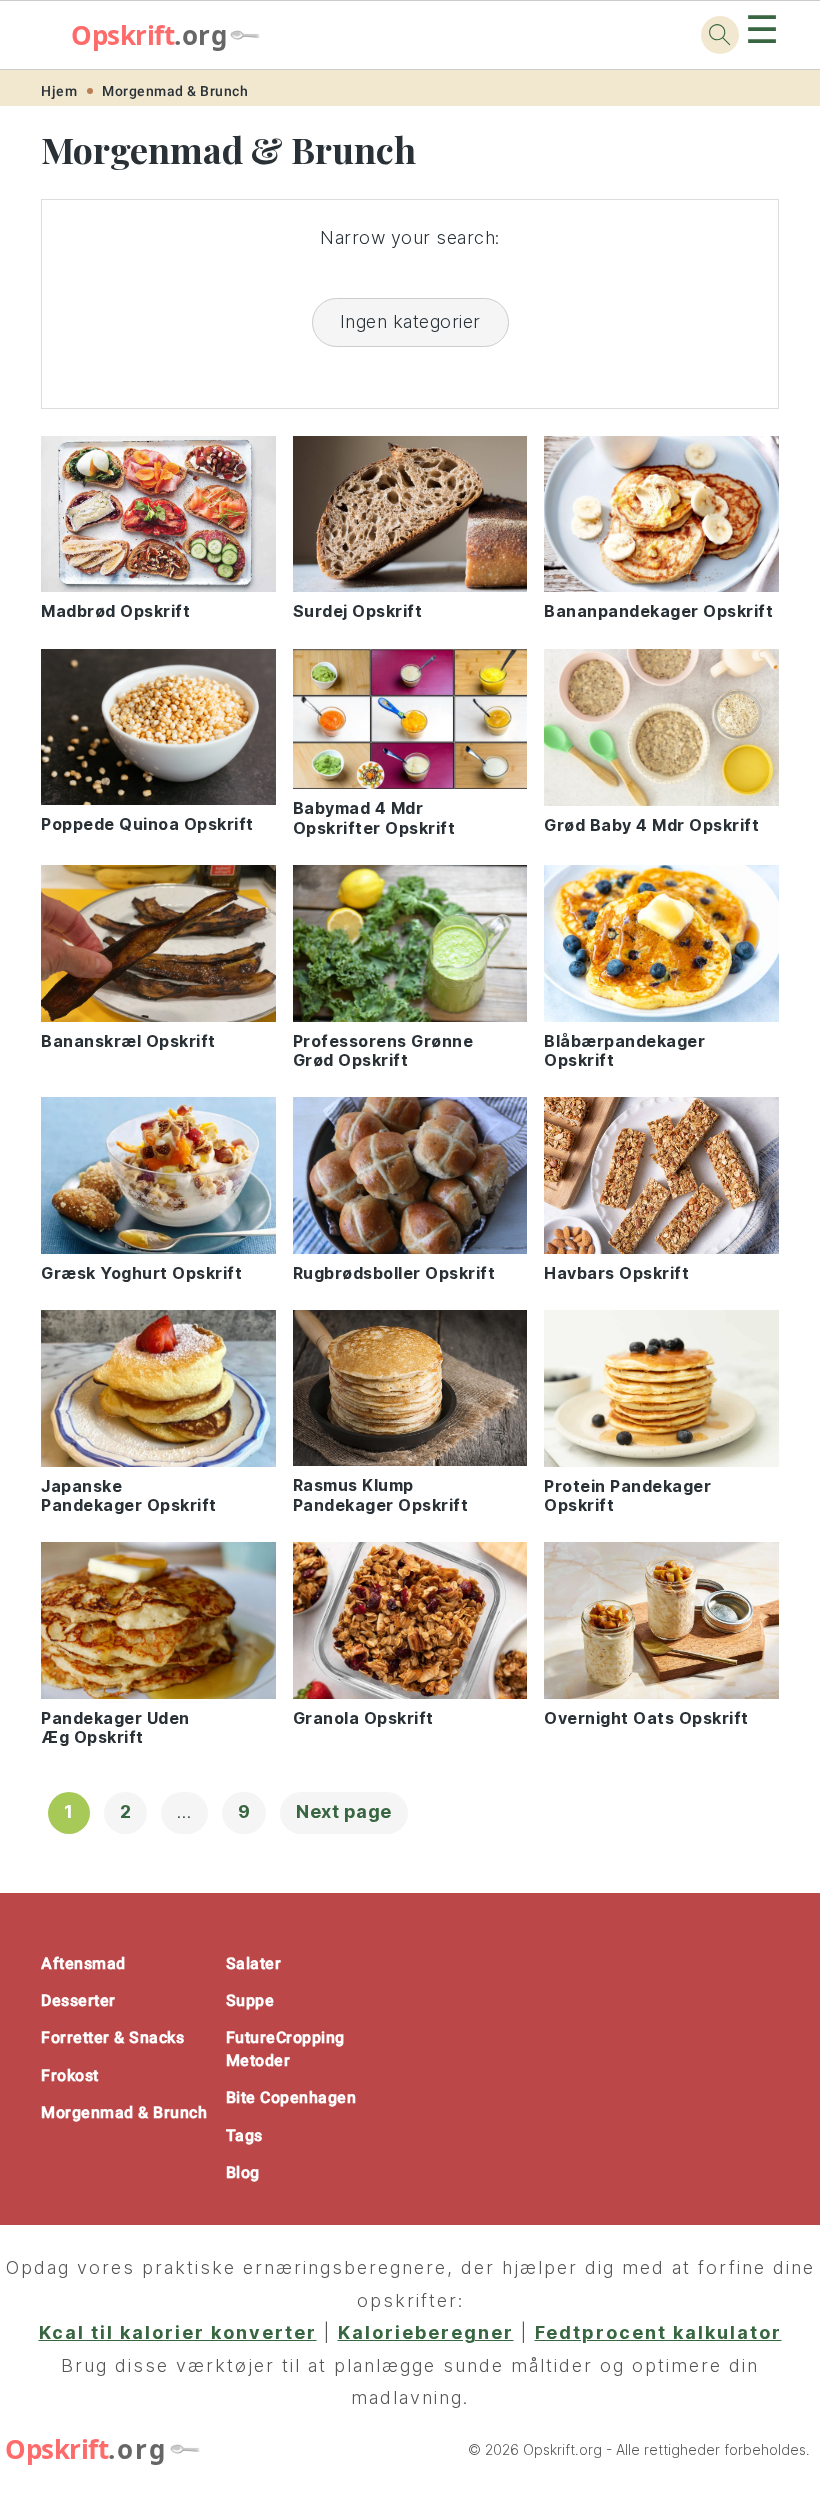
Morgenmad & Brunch (175, 91)
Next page (344, 1811)
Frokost (70, 2075)
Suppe (250, 2000)
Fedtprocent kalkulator (658, 2332)
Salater (254, 1963)
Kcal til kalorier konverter (178, 2332)
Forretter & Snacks (112, 2037)
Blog (243, 2172)
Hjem (59, 91)
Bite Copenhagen (291, 2097)
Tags (244, 2135)
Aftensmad (83, 1963)
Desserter (78, 2000)
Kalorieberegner (426, 2332)
